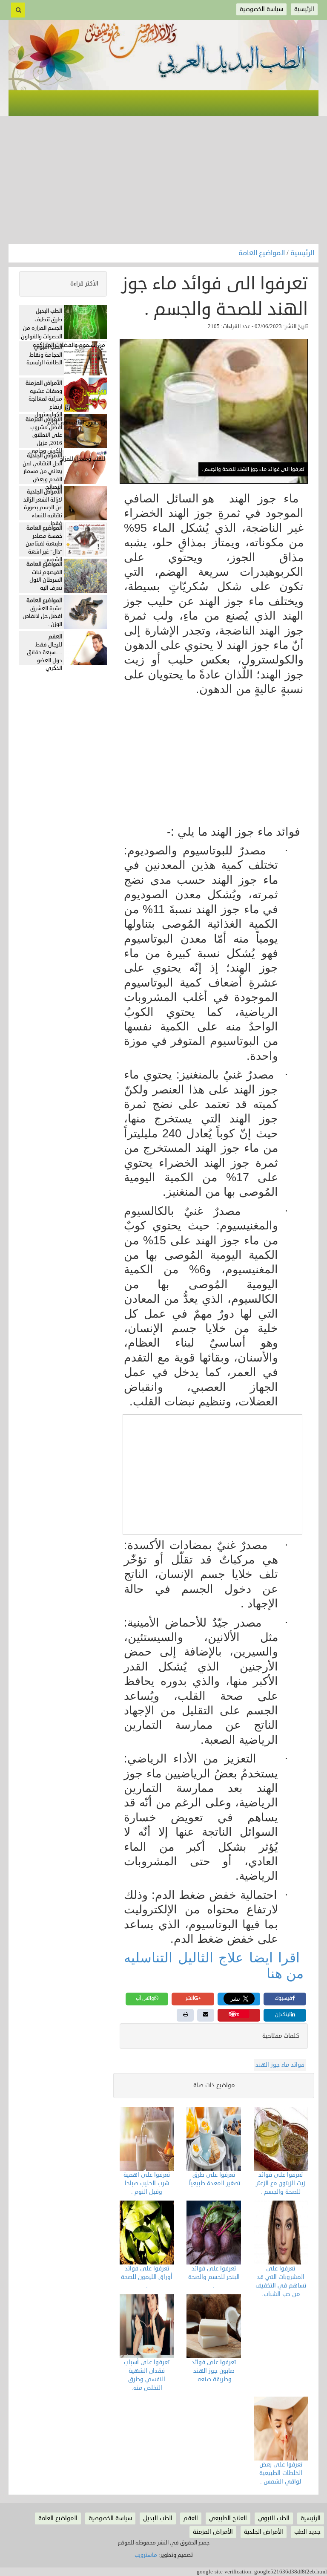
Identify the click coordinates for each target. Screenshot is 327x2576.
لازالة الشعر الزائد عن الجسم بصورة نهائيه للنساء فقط (43, 512)
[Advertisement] (163, 180)
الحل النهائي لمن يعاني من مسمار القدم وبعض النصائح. (42, 476)
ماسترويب (146, 2555)
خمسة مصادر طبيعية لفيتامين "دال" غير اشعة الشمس (44, 548)
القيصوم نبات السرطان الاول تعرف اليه (46, 580)
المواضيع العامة (262, 253)
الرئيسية (302, 253)
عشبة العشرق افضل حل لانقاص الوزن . (42, 616)
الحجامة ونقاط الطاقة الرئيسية (44, 359)
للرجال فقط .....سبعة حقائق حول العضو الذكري (44, 657)
